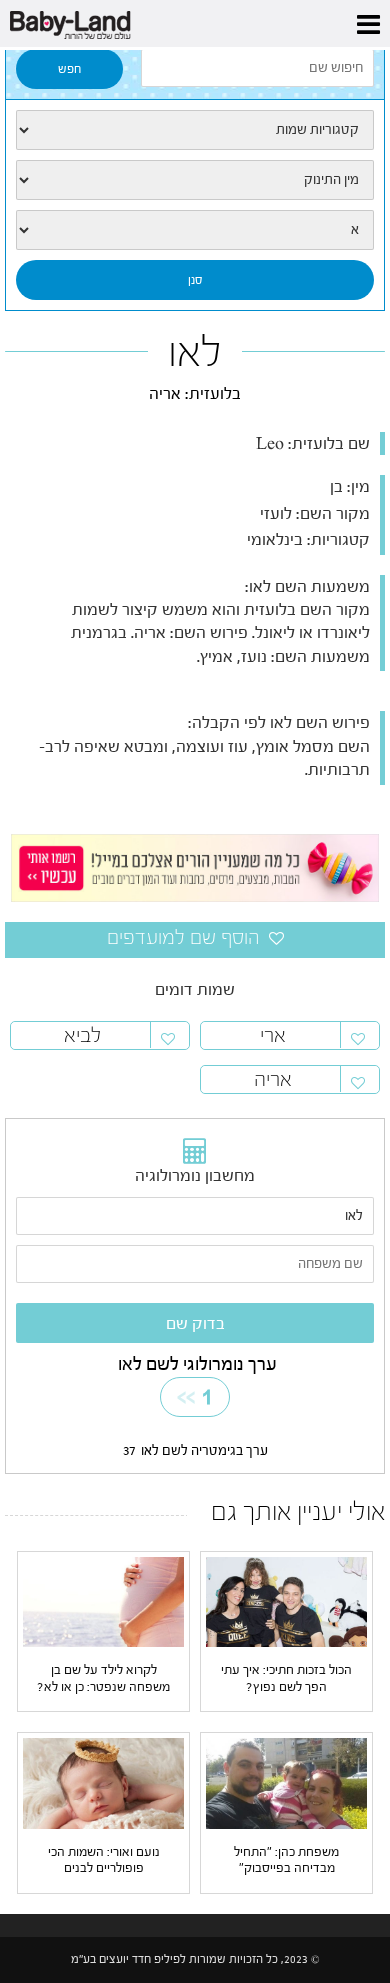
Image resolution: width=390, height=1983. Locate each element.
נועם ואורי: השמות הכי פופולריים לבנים (104, 1859)
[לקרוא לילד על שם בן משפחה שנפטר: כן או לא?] (103, 1602)
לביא (82, 1035)
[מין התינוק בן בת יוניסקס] (195, 180)
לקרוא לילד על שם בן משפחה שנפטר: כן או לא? (103, 1677)
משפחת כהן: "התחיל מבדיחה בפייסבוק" (286, 1859)
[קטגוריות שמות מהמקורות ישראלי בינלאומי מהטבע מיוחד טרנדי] (195, 130)
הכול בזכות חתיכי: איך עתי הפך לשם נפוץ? (286, 1677)
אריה (273, 1079)
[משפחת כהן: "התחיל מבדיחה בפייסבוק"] (286, 1783)
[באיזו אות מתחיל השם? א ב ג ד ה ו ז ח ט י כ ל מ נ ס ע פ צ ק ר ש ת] (195, 230)
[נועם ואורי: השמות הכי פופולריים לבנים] (103, 1783)
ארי (273, 1035)
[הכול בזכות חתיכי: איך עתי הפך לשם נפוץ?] (286, 1602)
